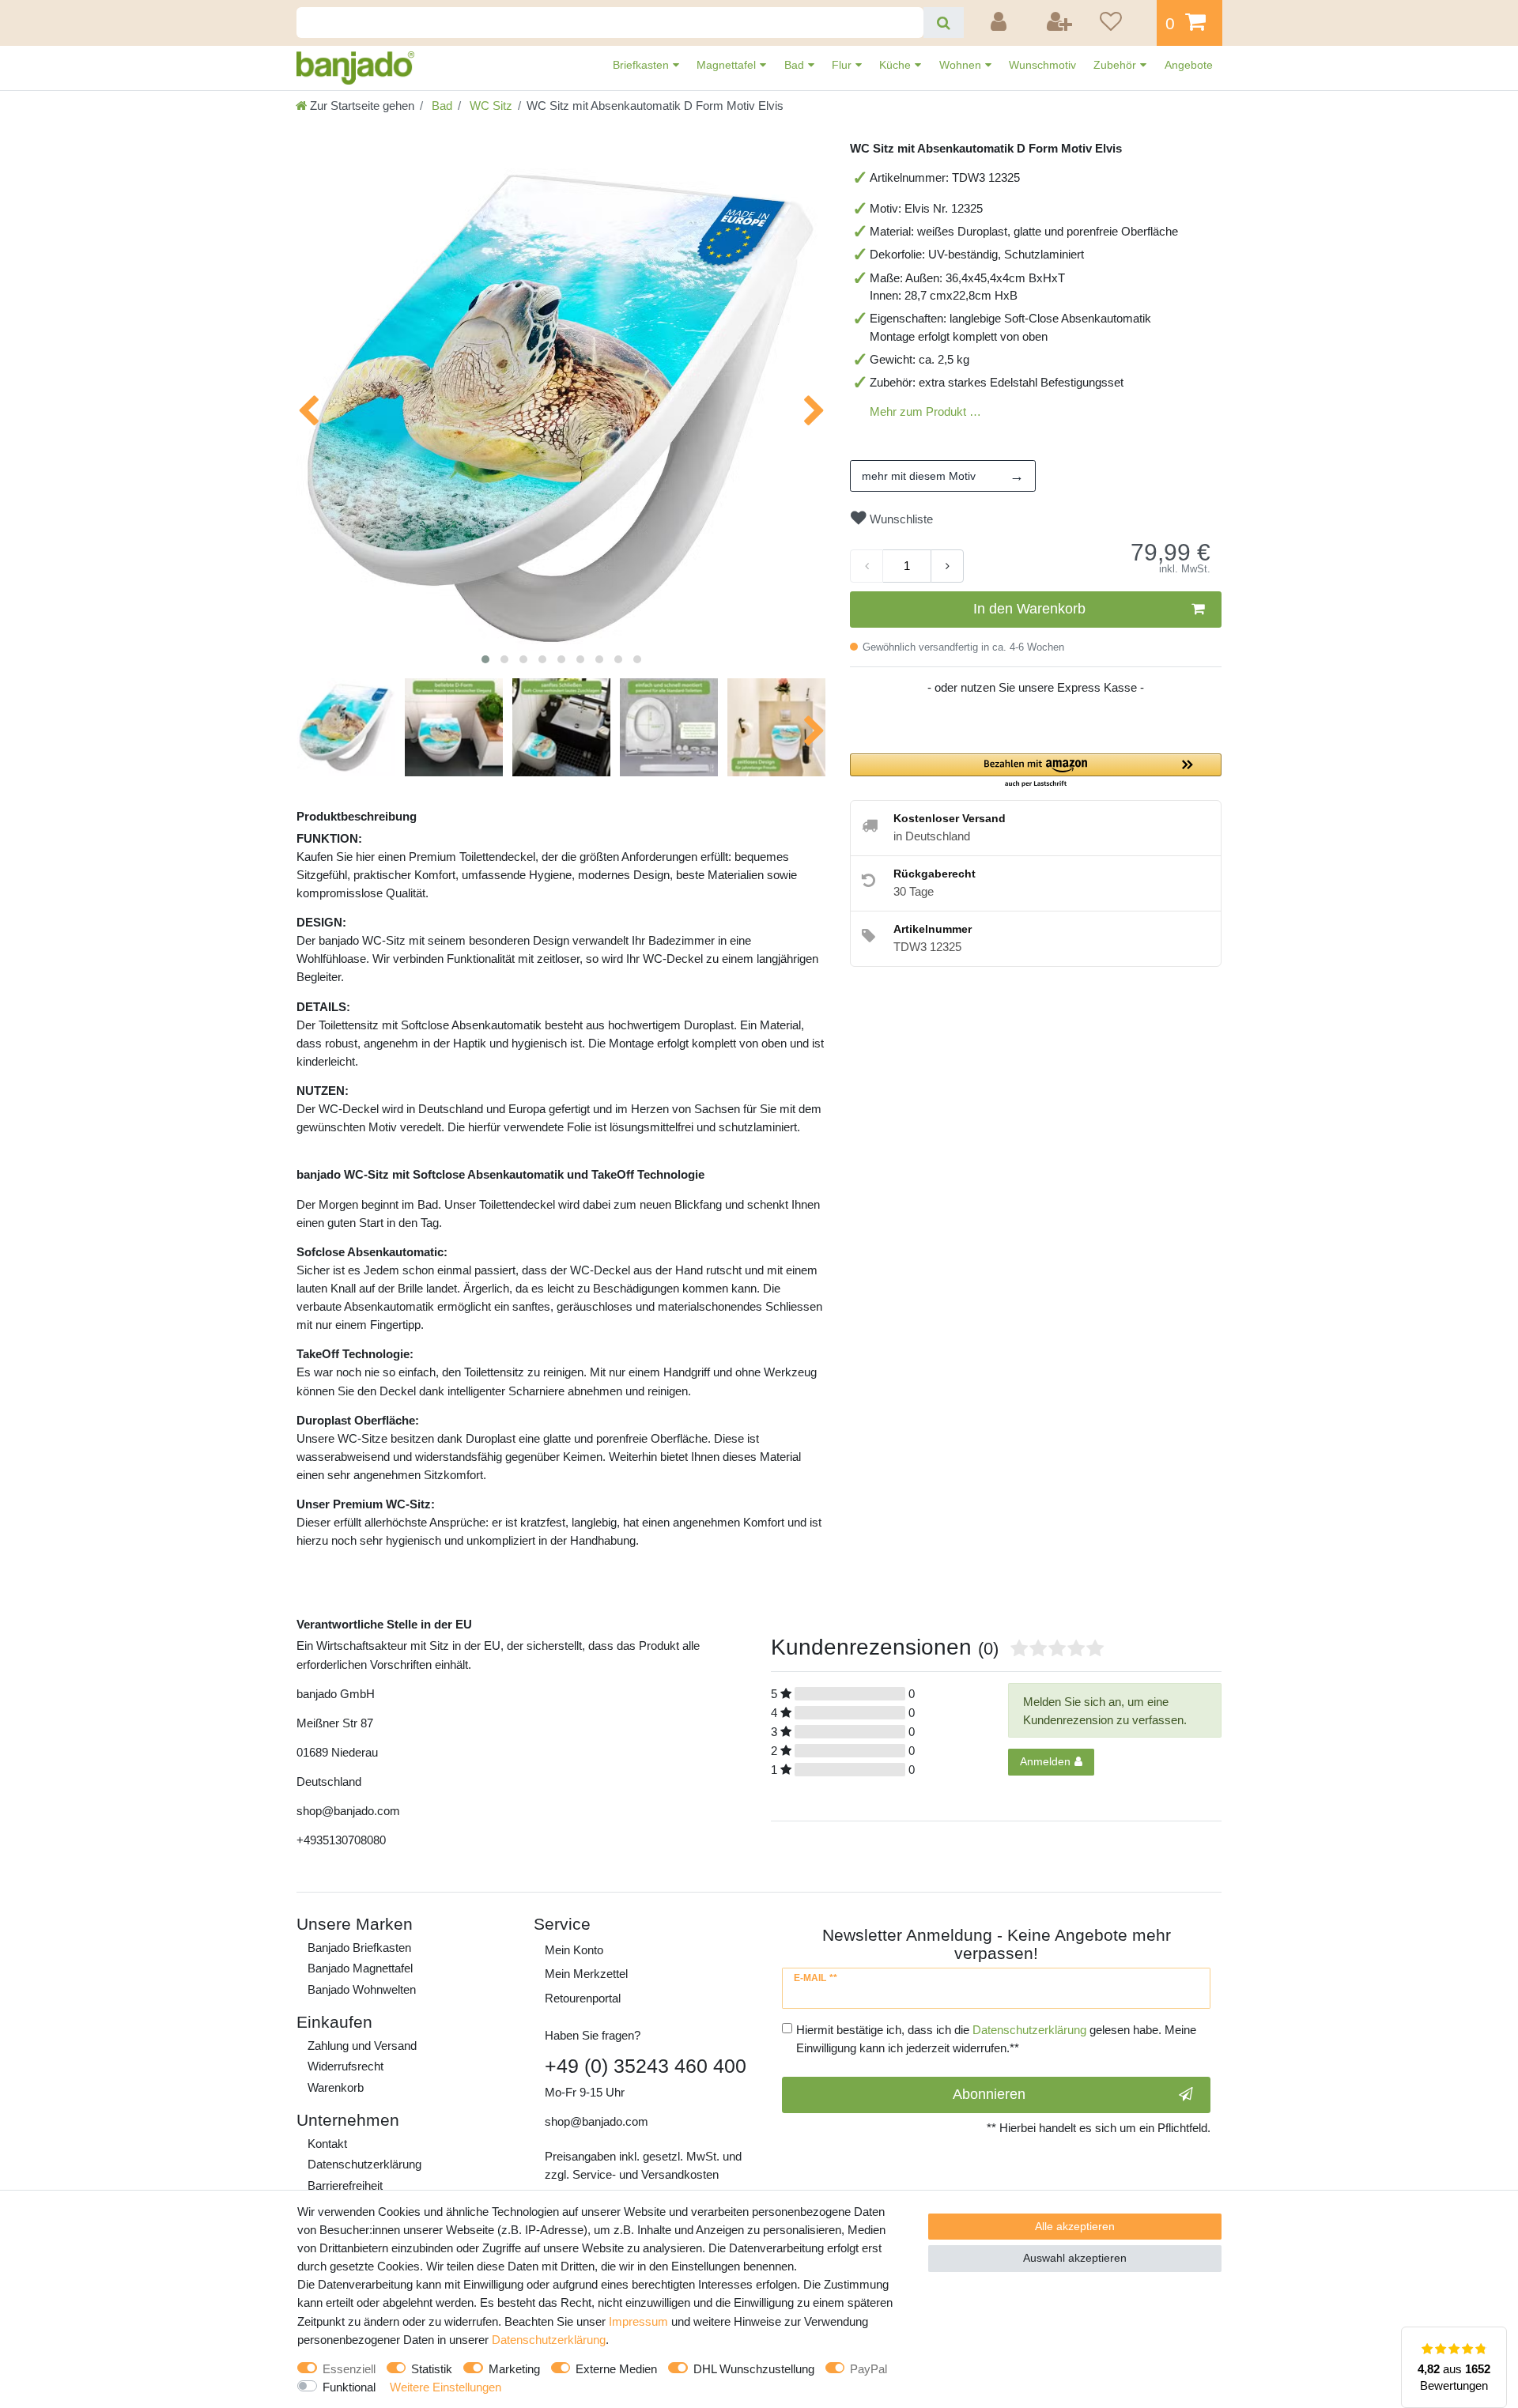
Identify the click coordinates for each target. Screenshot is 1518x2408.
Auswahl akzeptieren (1075, 2258)
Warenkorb (336, 2087)
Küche (897, 65)
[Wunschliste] (1123, 23)
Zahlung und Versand (362, 2046)
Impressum (638, 2321)
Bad (796, 65)
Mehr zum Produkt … (925, 411)
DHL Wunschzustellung (754, 2369)
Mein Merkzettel (586, 1974)
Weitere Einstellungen (446, 2387)
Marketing (514, 2369)
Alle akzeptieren (1075, 2226)
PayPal (869, 2369)
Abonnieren (989, 2094)
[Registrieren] (1060, 23)
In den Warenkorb (1029, 609)
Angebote (1189, 65)
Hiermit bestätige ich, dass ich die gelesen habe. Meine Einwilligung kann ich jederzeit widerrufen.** (996, 2039)
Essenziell (349, 2369)
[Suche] (944, 23)
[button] (1036, 771)
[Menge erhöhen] (947, 566)
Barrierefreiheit (345, 2185)
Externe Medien (616, 2369)
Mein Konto (574, 1950)
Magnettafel (728, 65)
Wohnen (962, 65)
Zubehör (1116, 65)
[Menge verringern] (867, 566)
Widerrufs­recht (346, 2066)
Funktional (349, 2387)
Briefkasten (642, 65)
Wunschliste (900, 519)
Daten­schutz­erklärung (364, 2164)
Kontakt (327, 2144)
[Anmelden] (1001, 23)
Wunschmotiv (1042, 65)
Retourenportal (583, 1998)
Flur (843, 65)
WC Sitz (489, 106)
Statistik (432, 2369)
